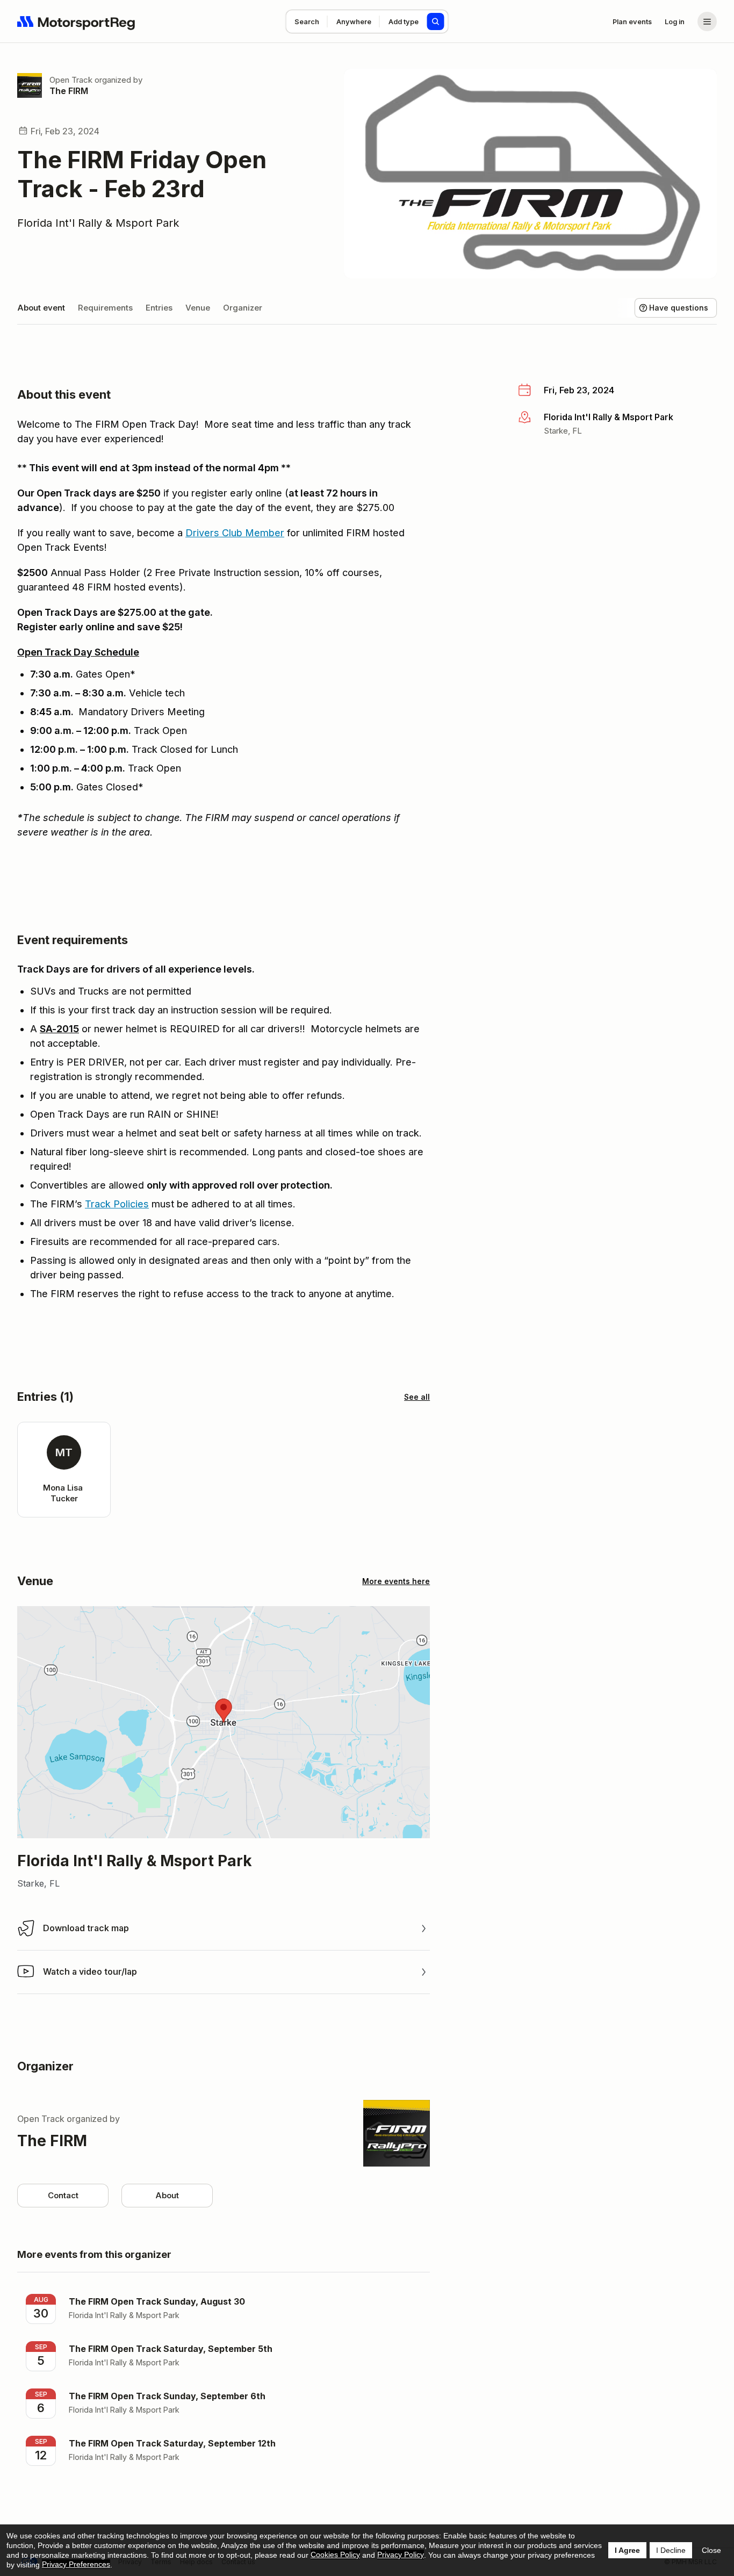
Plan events (632, 21)
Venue (198, 308)
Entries (159, 308)
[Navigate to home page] (76, 21)
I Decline (671, 2550)
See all (417, 1397)
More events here (396, 1581)
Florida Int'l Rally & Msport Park (98, 223)
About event (41, 308)
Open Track (71, 80)
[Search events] (436, 21)
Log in (675, 21)
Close (711, 2550)
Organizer (243, 308)
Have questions (679, 308)
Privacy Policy (401, 2555)
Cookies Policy (335, 2555)
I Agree (627, 2550)
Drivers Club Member (235, 533)
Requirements (105, 308)
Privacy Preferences (76, 2564)
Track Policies (117, 1204)
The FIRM (69, 91)
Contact (63, 2195)
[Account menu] (707, 21)
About (167, 2195)
